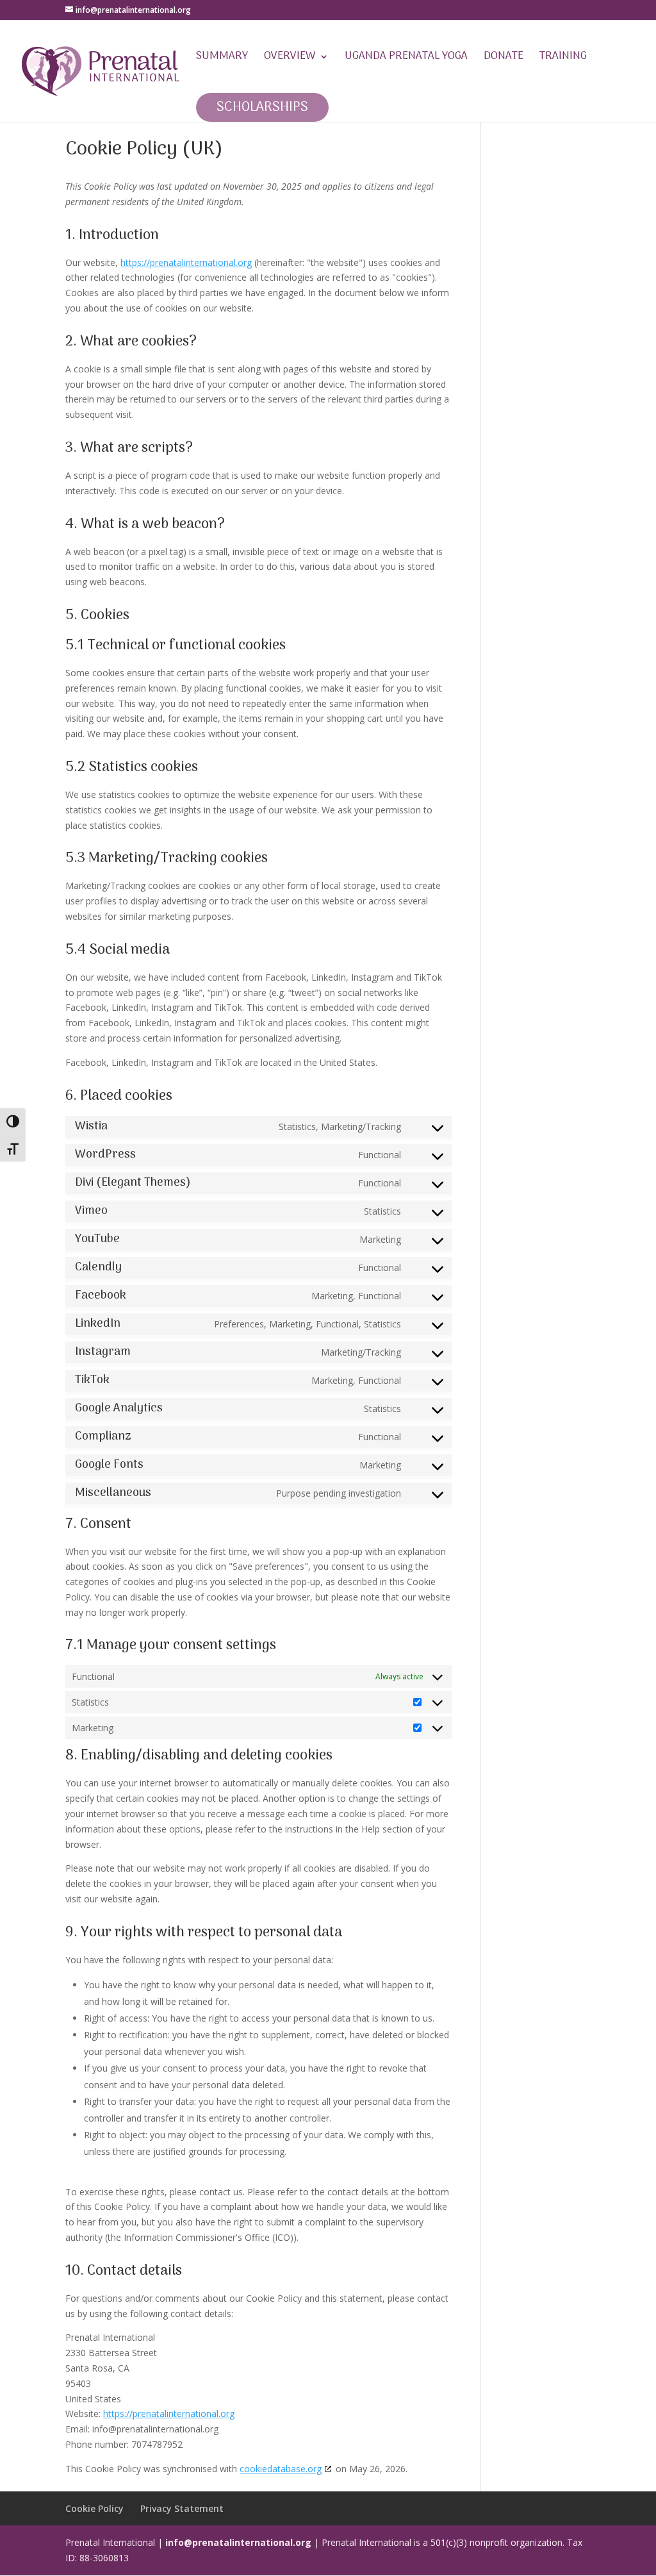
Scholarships (262, 107)
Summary (222, 59)
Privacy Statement (182, 2508)
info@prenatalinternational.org (238, 2542)
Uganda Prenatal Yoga (406, 59)
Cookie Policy (94, 2508)
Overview (290, 59)
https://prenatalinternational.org (186, 262)
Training (563, 59)
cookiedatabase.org (281, 2469)
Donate (504, 59)
